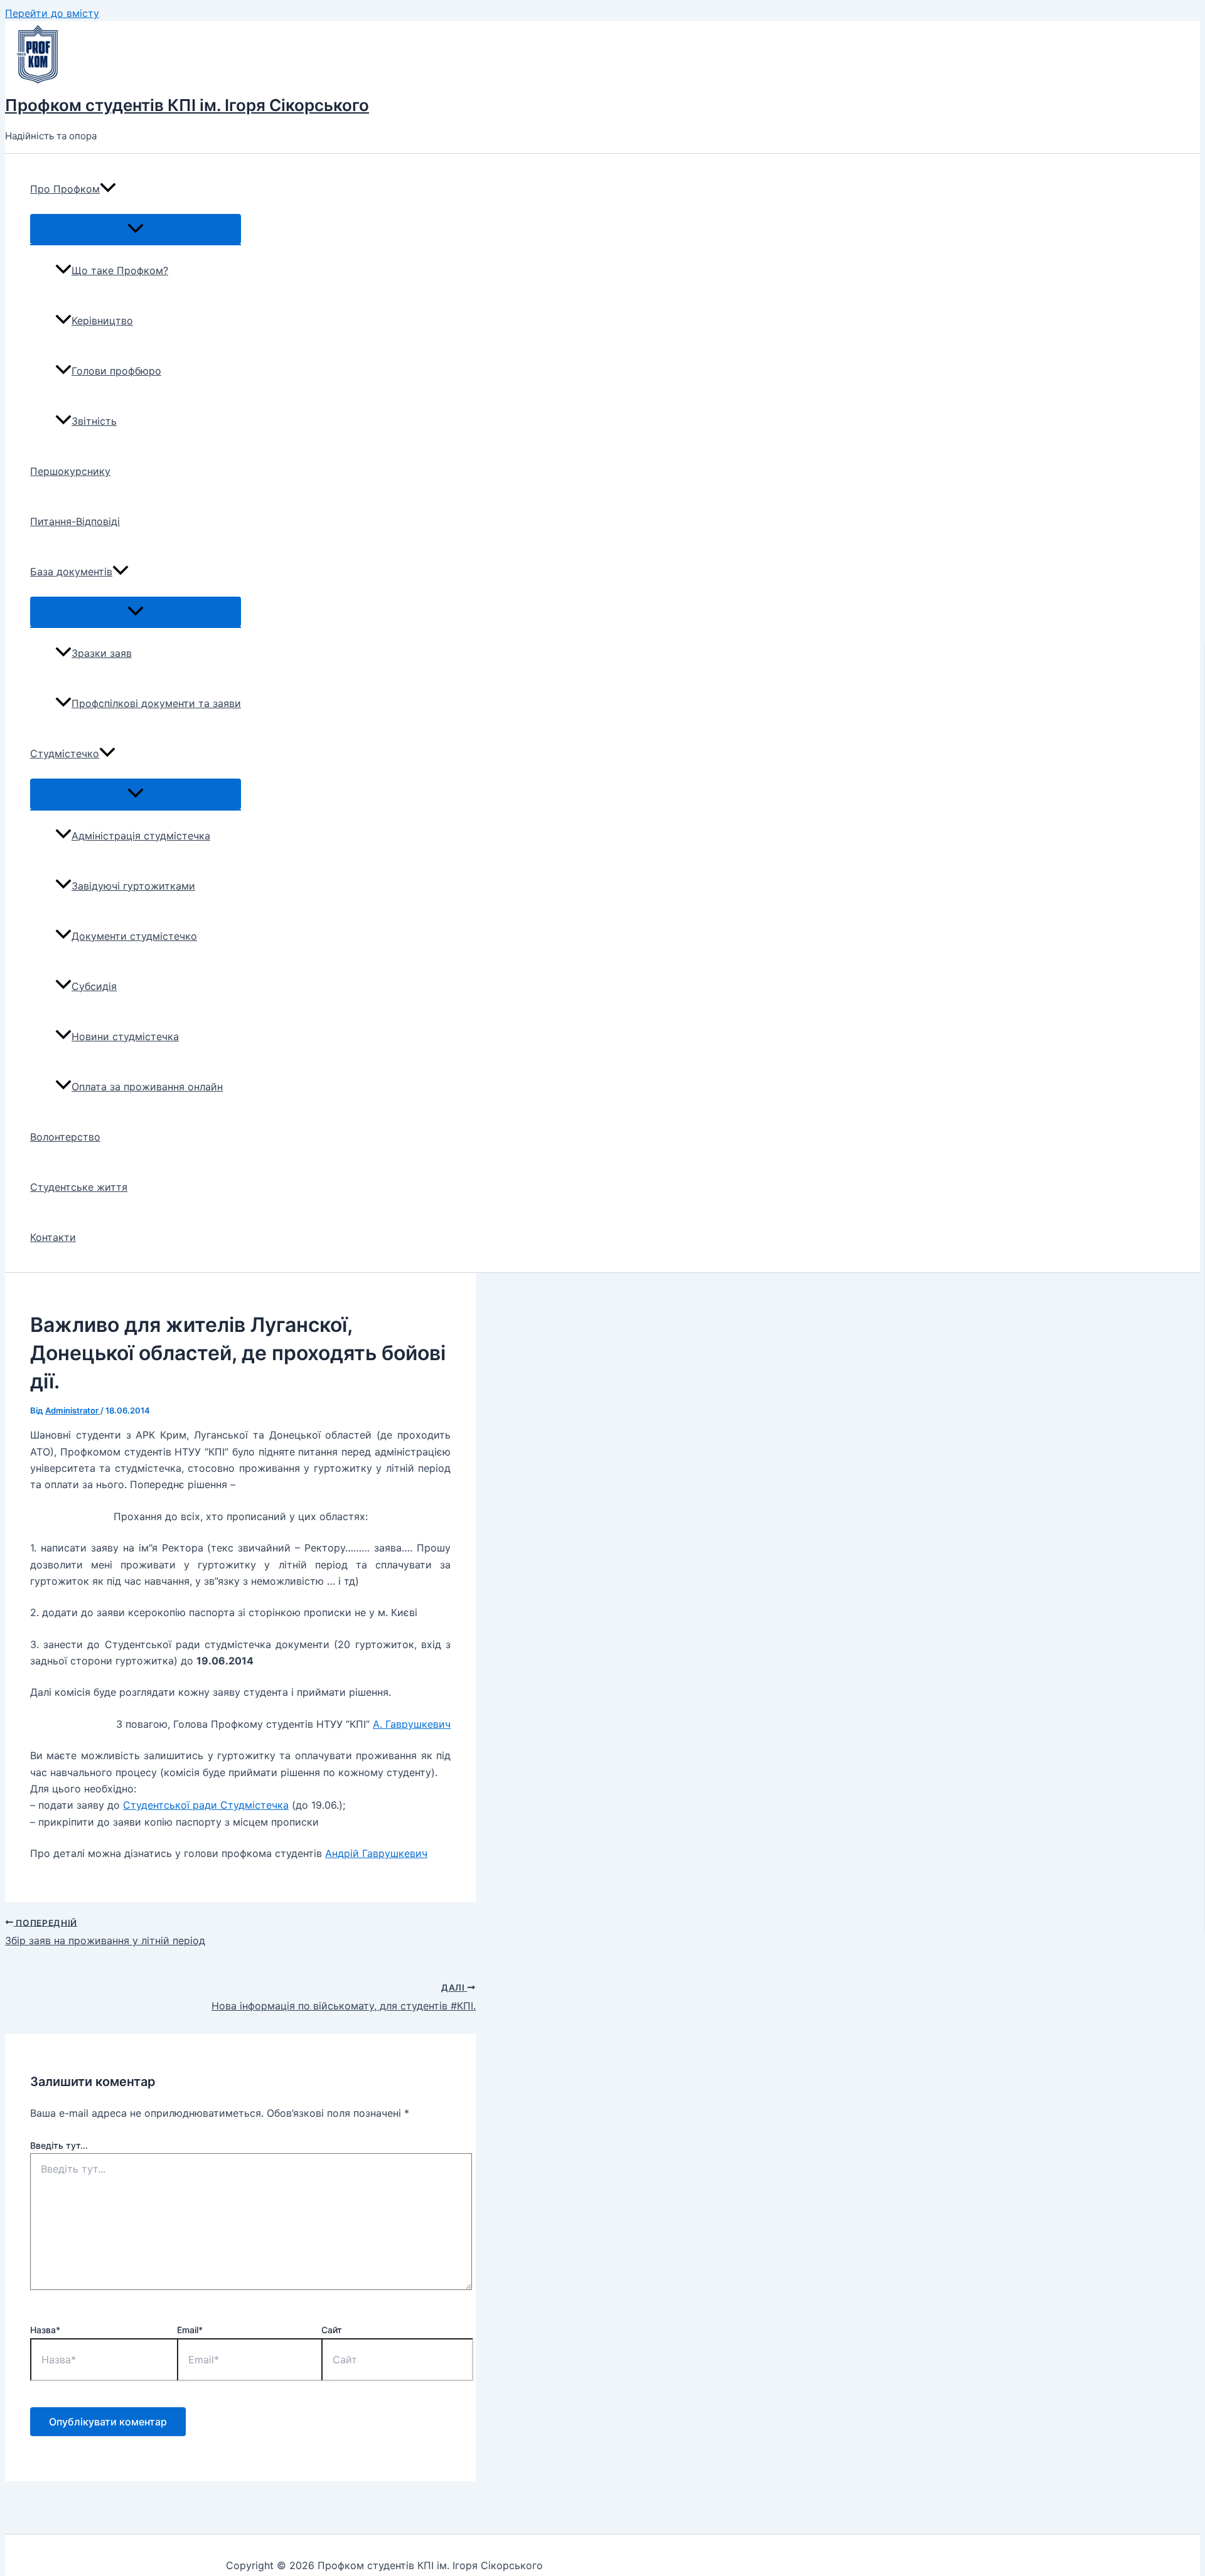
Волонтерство (65, 1137)
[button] (108, 189)
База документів (71, 572)
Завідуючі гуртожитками (133, 886)
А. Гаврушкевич (412, 1724)
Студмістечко (65, 753)
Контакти (53, 1237)
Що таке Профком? (120, 270)
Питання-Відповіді (75, 521)
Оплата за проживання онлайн (147, 1087)
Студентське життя (79, 1187)
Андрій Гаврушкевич (376, 1853)
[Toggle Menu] (136, 229)
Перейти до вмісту (52, 13)
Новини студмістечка (125, 1036)
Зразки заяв (102, 653)
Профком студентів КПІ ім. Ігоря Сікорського (187, 105)
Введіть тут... (59, 2145)
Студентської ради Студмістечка (206, 1805)
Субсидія (94, 986)
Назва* (45, 2330)
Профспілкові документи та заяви (156, 703)
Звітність (94, 421)
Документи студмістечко (134, 936)
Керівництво (102, 321)
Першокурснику (70, 471)
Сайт (332, 2330)
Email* (190, 2330)
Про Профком (65, 189)
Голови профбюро (116, 371)
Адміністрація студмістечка (141, 836)
